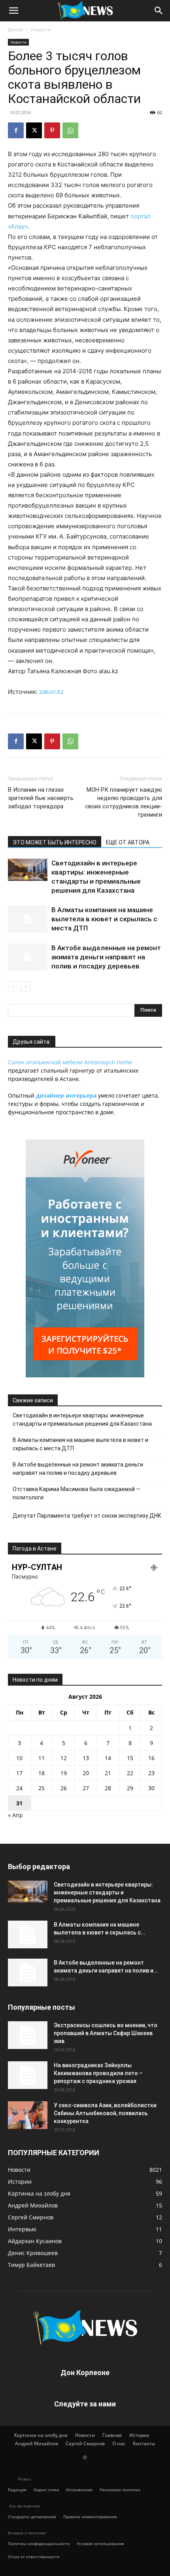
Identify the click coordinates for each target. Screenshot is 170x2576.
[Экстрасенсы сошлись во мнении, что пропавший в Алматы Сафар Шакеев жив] (28, 2035)
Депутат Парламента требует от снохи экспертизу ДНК (87, 1516)
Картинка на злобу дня (41, 2435)
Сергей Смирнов (85, 2443)
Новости (41, 30)
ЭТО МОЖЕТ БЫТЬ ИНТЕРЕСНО (55, 842)
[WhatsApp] (70, 130)
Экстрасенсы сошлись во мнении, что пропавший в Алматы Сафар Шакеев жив (106, 2033)
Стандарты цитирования (32, 2517)
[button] (13, 11)
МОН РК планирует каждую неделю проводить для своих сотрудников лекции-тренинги (124, 802)
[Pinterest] (52, 130)
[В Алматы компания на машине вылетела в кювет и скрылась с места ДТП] (28, 919)
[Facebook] (16, 130)
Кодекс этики (46, 2490)
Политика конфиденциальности (39, 2544)
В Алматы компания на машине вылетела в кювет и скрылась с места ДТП (104, 919)
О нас (119, 2443)
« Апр (15, 1815)
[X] (34, 130)
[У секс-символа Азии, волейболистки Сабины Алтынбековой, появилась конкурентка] (28, 2115)
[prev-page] (13, 986)
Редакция (17, 2490)
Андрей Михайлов (37, 2443)
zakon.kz (51, 692)
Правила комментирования (90, 2517)
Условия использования (100, 2544)
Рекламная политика (120, 2490)
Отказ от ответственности (34, 2557)
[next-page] (25, 986)
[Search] (159, 11)
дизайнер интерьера (66, 1095)
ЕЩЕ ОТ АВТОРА (128, 842)
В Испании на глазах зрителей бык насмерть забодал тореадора (41, 798)
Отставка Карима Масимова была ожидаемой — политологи (76, 1493)
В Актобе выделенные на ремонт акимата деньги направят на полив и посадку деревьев (106, 957)
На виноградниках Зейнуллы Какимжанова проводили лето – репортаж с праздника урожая (98, 2073)
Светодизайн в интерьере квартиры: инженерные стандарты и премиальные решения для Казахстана (82, 1420)
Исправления (79, 2490)
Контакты (144, 2443)
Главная (112, 2435)
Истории (139, 2435)
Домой (16, 30)
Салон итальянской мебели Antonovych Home (70, 1062)
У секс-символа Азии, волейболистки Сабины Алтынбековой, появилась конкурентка (105, 2113)
